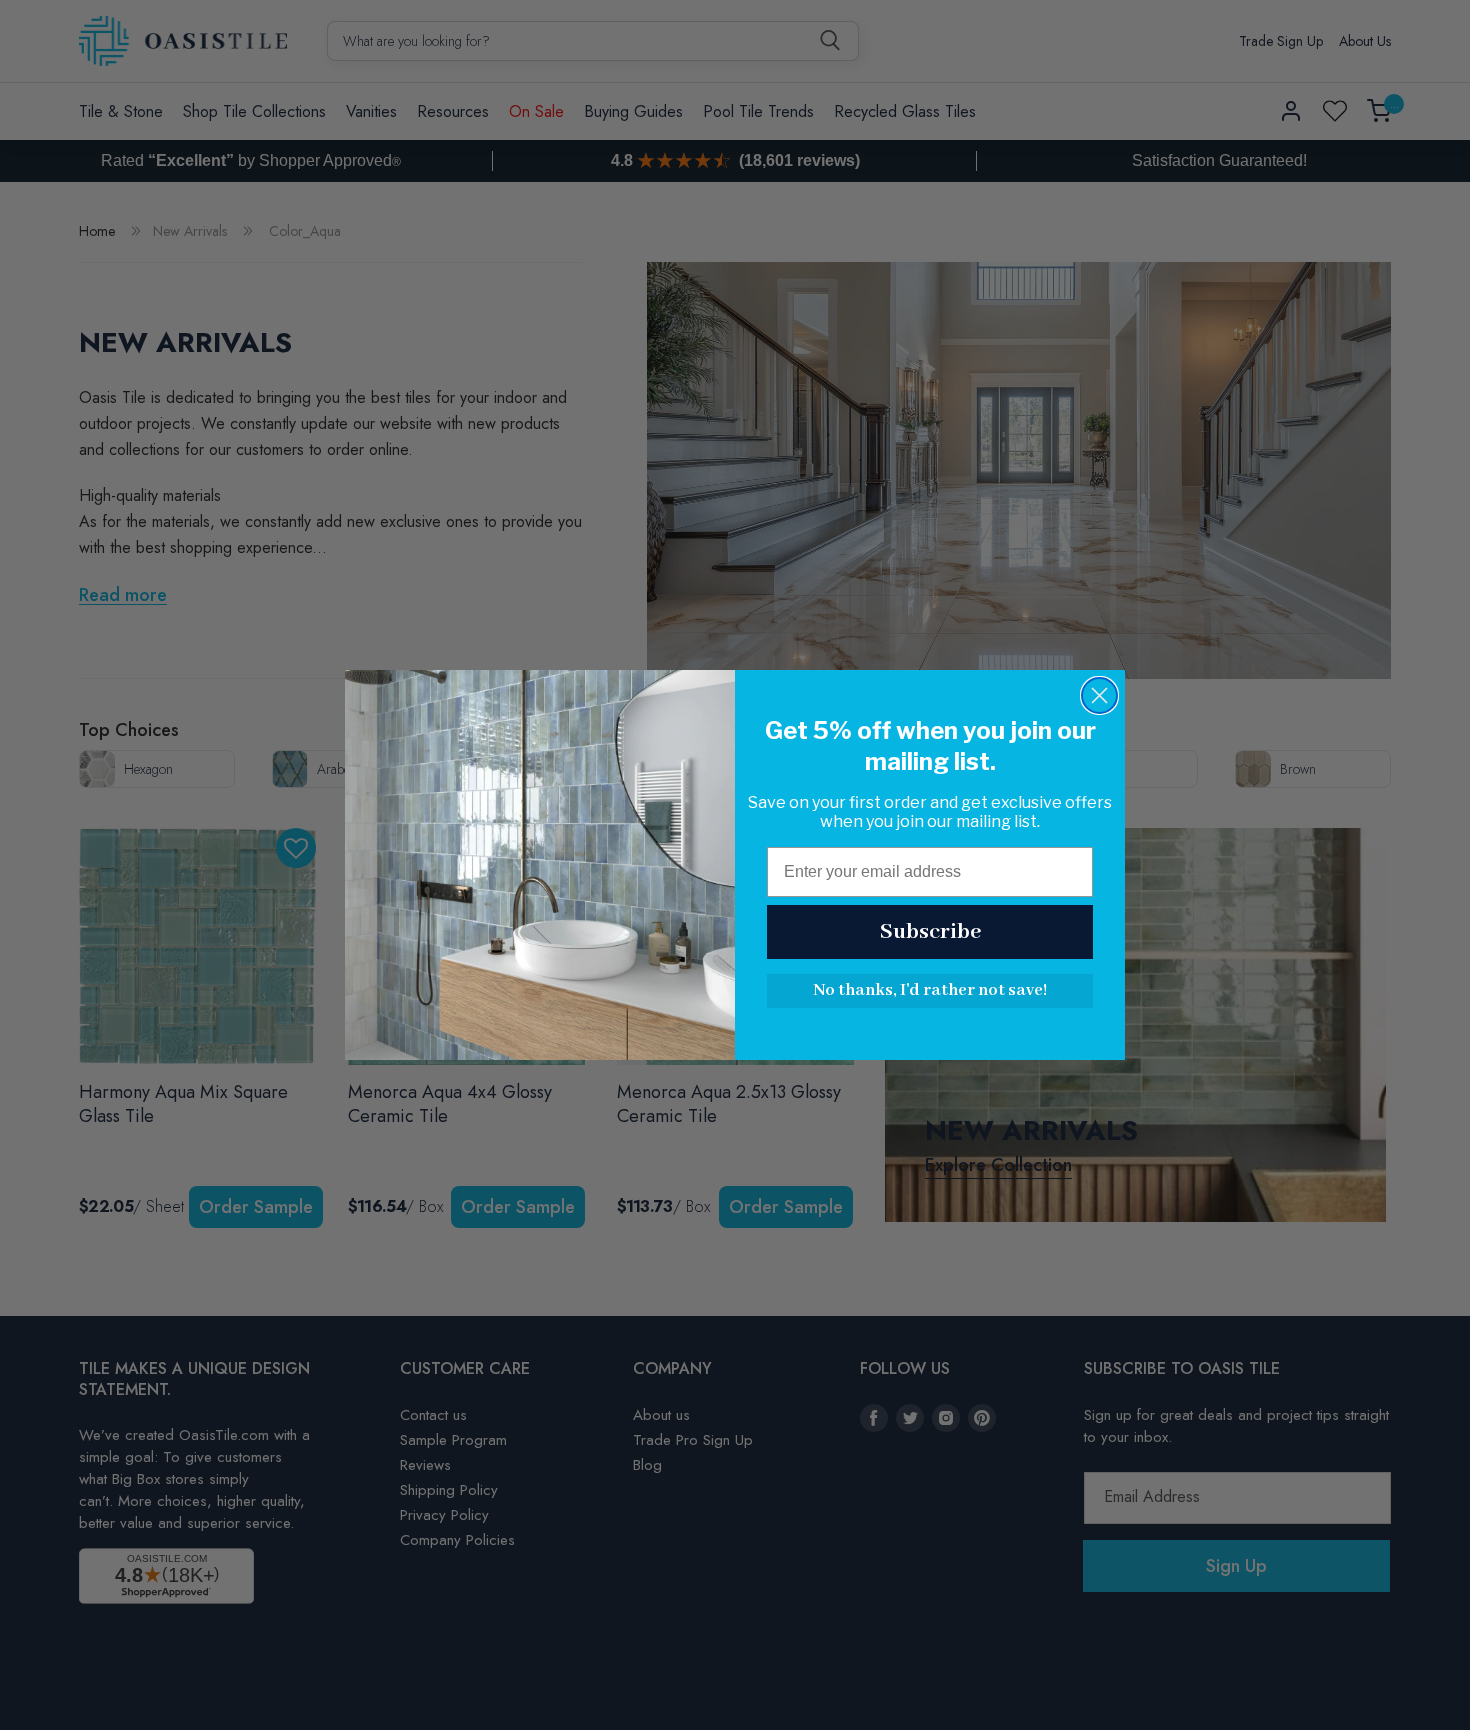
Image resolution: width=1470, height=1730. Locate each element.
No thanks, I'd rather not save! (930, 990)
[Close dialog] (1099, 695)
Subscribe (930, 932)
